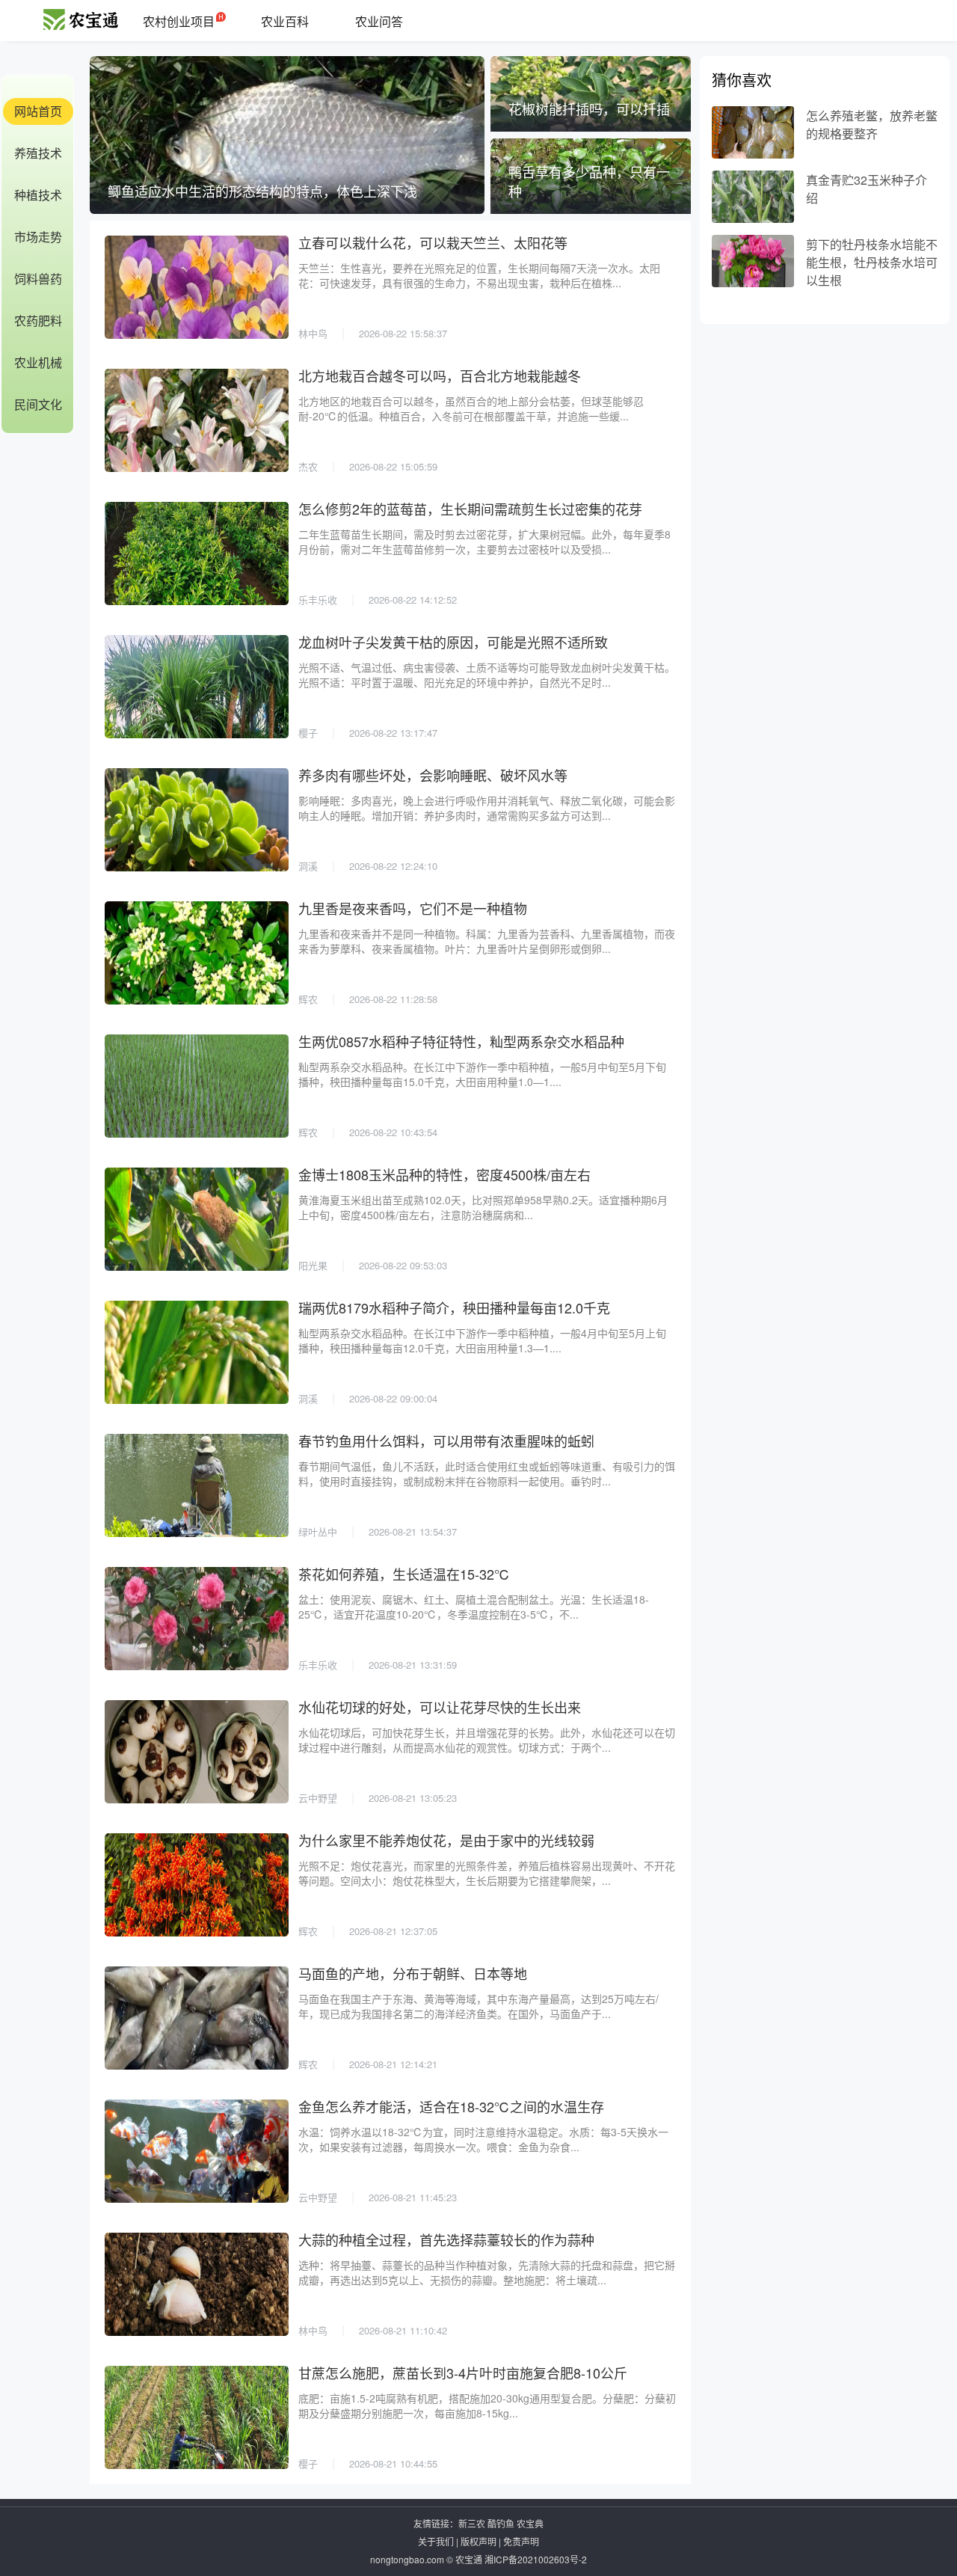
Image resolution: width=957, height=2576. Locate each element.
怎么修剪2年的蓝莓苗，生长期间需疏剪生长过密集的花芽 (470, 509)
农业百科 (285, 21)
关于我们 (436, 2541)
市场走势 (38, 237)
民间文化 (38, 404)
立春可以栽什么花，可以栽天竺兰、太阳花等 (433, 242)
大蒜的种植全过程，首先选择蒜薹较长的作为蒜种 (446, 2239)
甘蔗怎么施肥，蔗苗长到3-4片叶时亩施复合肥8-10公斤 (463, 2373)
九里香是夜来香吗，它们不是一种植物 (413, 908)
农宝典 (530, 2523)
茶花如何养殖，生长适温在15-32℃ (404, 1574)
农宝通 (469, 2559)
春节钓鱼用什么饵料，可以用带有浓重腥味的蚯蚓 (446, 1441)
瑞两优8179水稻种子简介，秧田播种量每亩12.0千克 (454, 1307)
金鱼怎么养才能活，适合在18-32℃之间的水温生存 (451, 2106)
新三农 (472, 2523)
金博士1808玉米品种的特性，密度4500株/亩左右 (444, 1174)
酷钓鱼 (501, 2523)
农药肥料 (38, 321)
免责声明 (521, 2541)
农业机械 (38, 362)
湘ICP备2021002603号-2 (536, 2559)
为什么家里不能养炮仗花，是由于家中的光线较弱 (446, 1840)
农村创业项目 (179, 21)
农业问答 (379, 21)
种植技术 (38, 195)
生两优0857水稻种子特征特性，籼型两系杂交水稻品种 (461, 1041)
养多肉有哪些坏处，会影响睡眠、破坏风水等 (433, 775)
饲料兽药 (38, 279)
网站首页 (38, 111)
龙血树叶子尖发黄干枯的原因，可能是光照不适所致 (453, 642)
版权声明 (478, 2541)
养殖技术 (38, 153)
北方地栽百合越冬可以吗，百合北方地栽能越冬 (440, 375)
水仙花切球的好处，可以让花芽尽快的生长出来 (440, 1707)
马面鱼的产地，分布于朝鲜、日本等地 (413, 1973)
